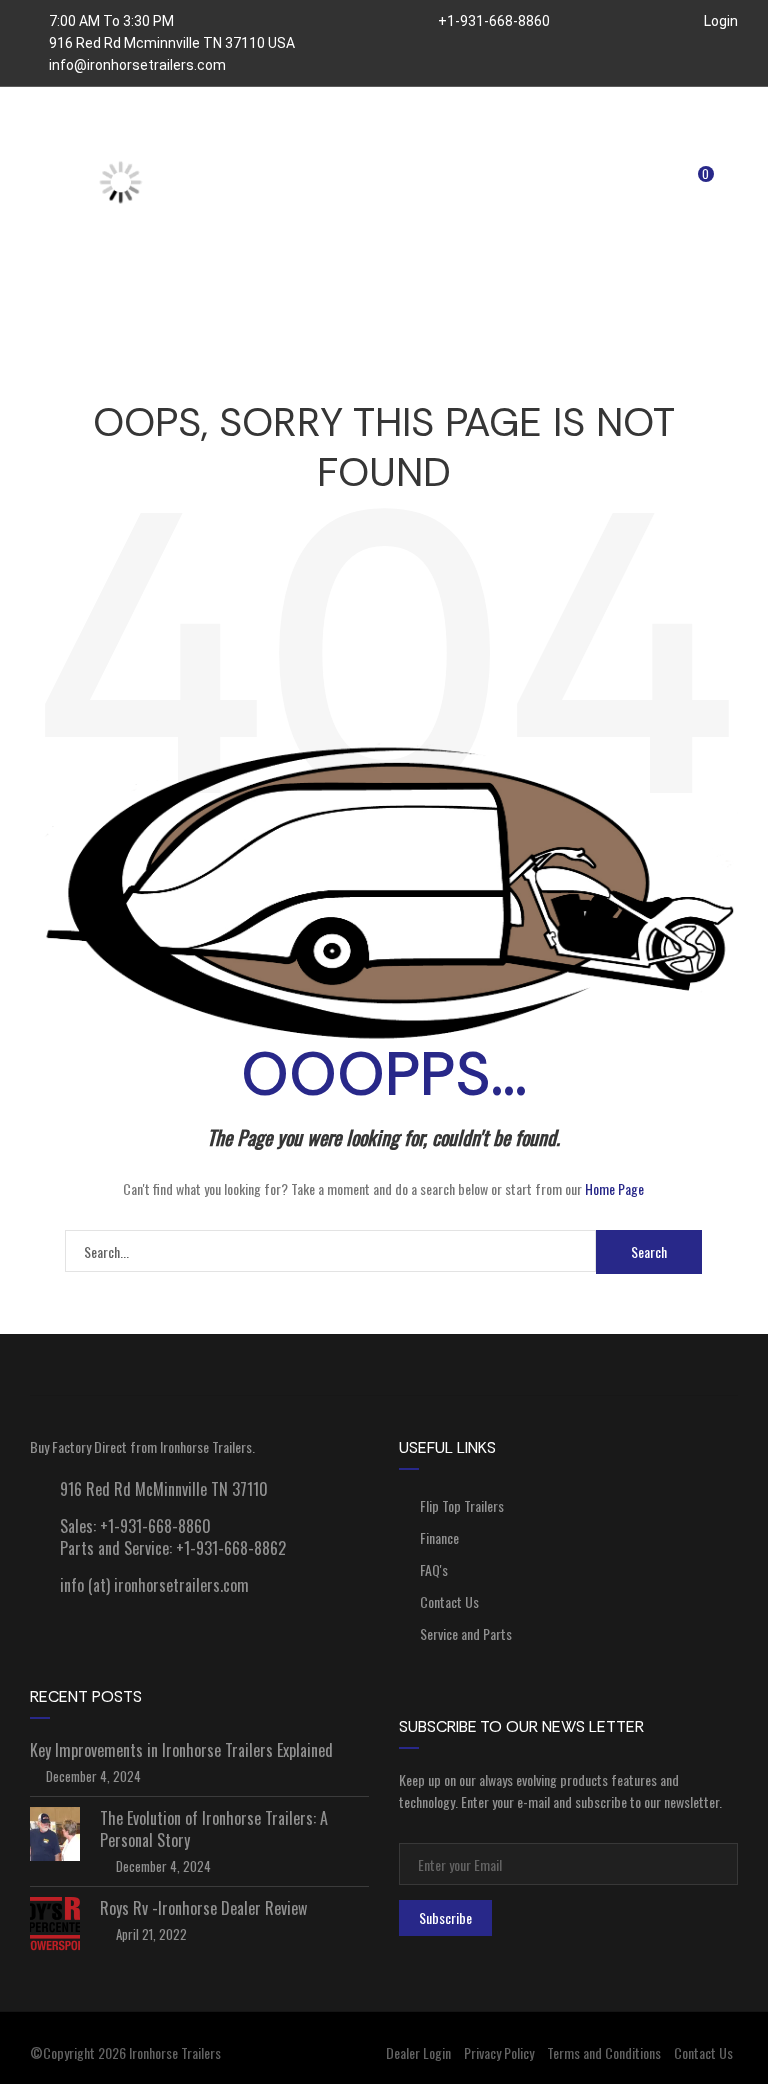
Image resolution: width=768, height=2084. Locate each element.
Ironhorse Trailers (175, 2052)
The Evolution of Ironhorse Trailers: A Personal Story (214, 1829)
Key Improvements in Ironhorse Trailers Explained (181, 1750)
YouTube (242, 1365)
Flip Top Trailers (462, 1505)
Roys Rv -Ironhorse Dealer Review (203, 1908)
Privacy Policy (499, 2052)
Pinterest (666, 1365)
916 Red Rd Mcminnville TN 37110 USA (172, 43)
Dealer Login (418, 2052)
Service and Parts (466, 1633)
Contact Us (449, 1601)
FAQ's (434, 1569)
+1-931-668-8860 (492, 21)
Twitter (383, 1365)
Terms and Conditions (604, 2052)
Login (719, 21)
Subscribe (445, 1917)
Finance (439, 1537)
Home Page (614, 1188)
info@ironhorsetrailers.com (137, 65)
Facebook (100, 1365)
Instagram (525, 1365)
